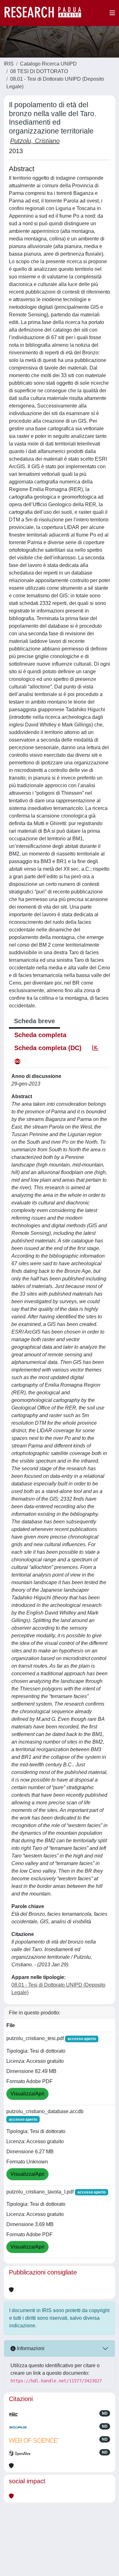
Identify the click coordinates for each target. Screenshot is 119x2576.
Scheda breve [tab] (34, 1021)
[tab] (96, 1048)
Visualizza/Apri (27, 2094)
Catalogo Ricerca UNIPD (48, 64)
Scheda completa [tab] (40, 1035)
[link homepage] (46, 13)
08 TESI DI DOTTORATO (39, 71)
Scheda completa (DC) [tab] (48, 1048)
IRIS (9, 64)
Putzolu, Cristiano (35, 141)
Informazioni (30, 2348)
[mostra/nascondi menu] (112, 13)
